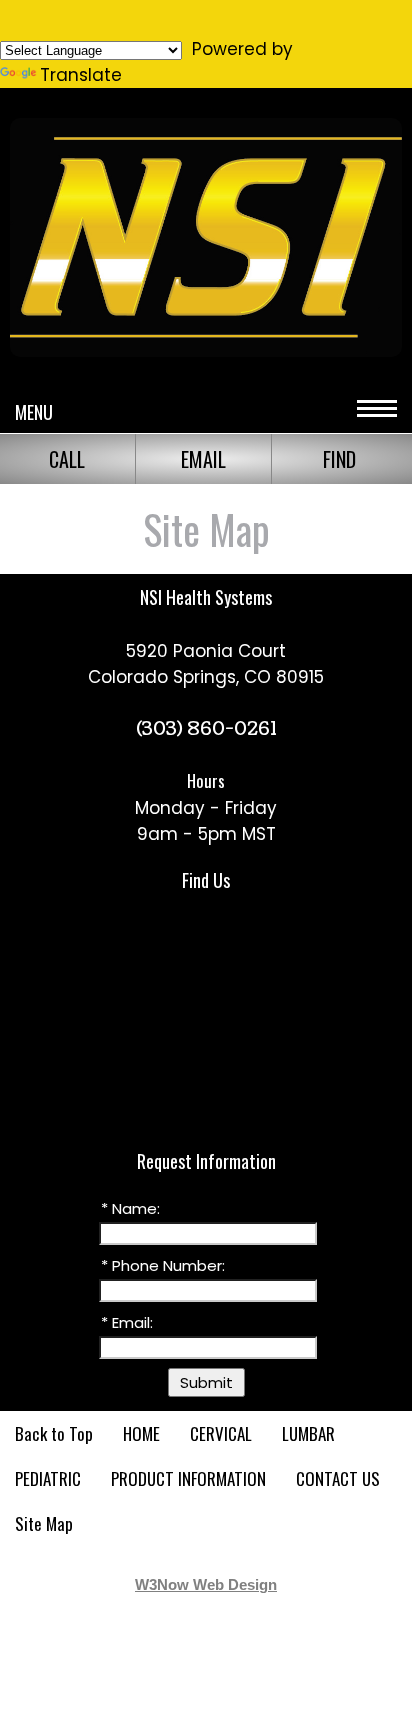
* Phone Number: (163, 1265)
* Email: (127, 1322)
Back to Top (54, 1433)
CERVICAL (221, 1433)
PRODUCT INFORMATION (188, 1478)
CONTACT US (338, 1478)
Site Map (44, 1523)
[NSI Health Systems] (206, 356)
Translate (81, 75)
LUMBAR (308, 1433)
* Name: (130, 1208)
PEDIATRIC (48, 1478)
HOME (141, 1433)
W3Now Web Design (206, 1584)
